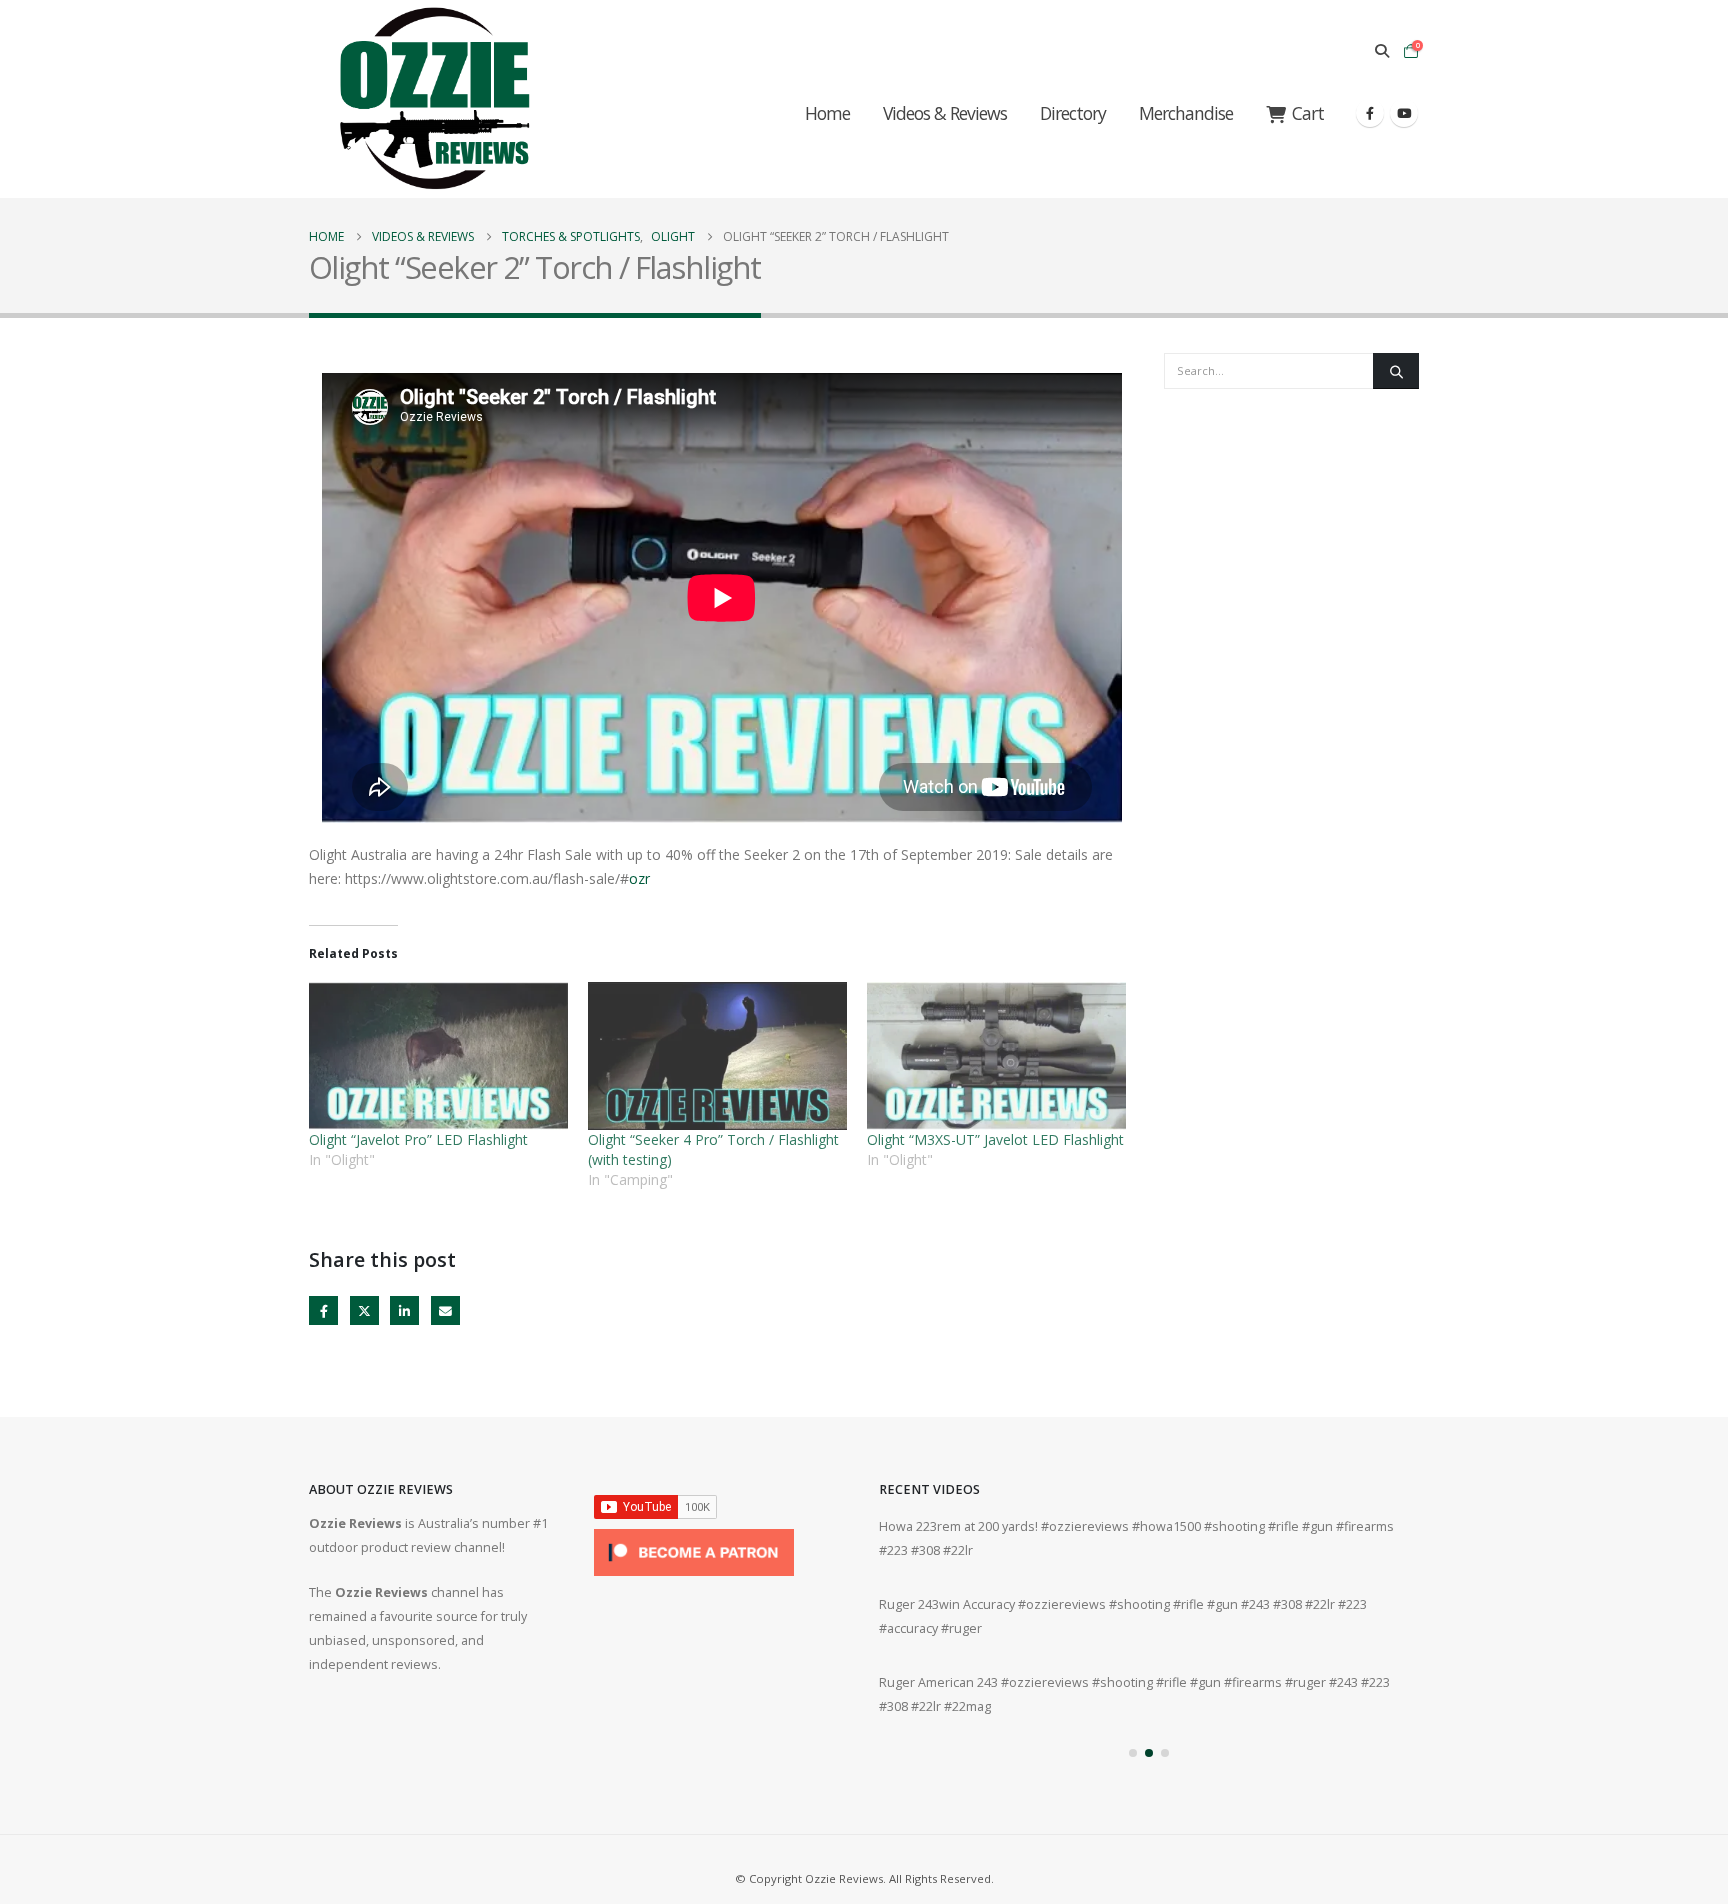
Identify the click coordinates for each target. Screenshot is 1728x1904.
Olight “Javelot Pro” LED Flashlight (418, 1139)
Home (827, 113)
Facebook (323, 1310)
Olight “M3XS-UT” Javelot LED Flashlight (995, 1139)
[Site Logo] (434, 99)
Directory (1073, 113)
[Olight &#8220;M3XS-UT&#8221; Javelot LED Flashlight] (996, 1056)
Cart (1308, 113)
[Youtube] (1404, 113)
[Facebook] (1370, 113)
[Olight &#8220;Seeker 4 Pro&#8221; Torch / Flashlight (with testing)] (717, 1056)
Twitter (364, 1310)
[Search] (1396, 371)
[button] (1381, 51)
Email (445, 1310)
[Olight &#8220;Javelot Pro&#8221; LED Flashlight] (438, 1056)
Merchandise (1186, 113)
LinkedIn (404, 1310)
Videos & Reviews (945, 113)
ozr (639, 878)
